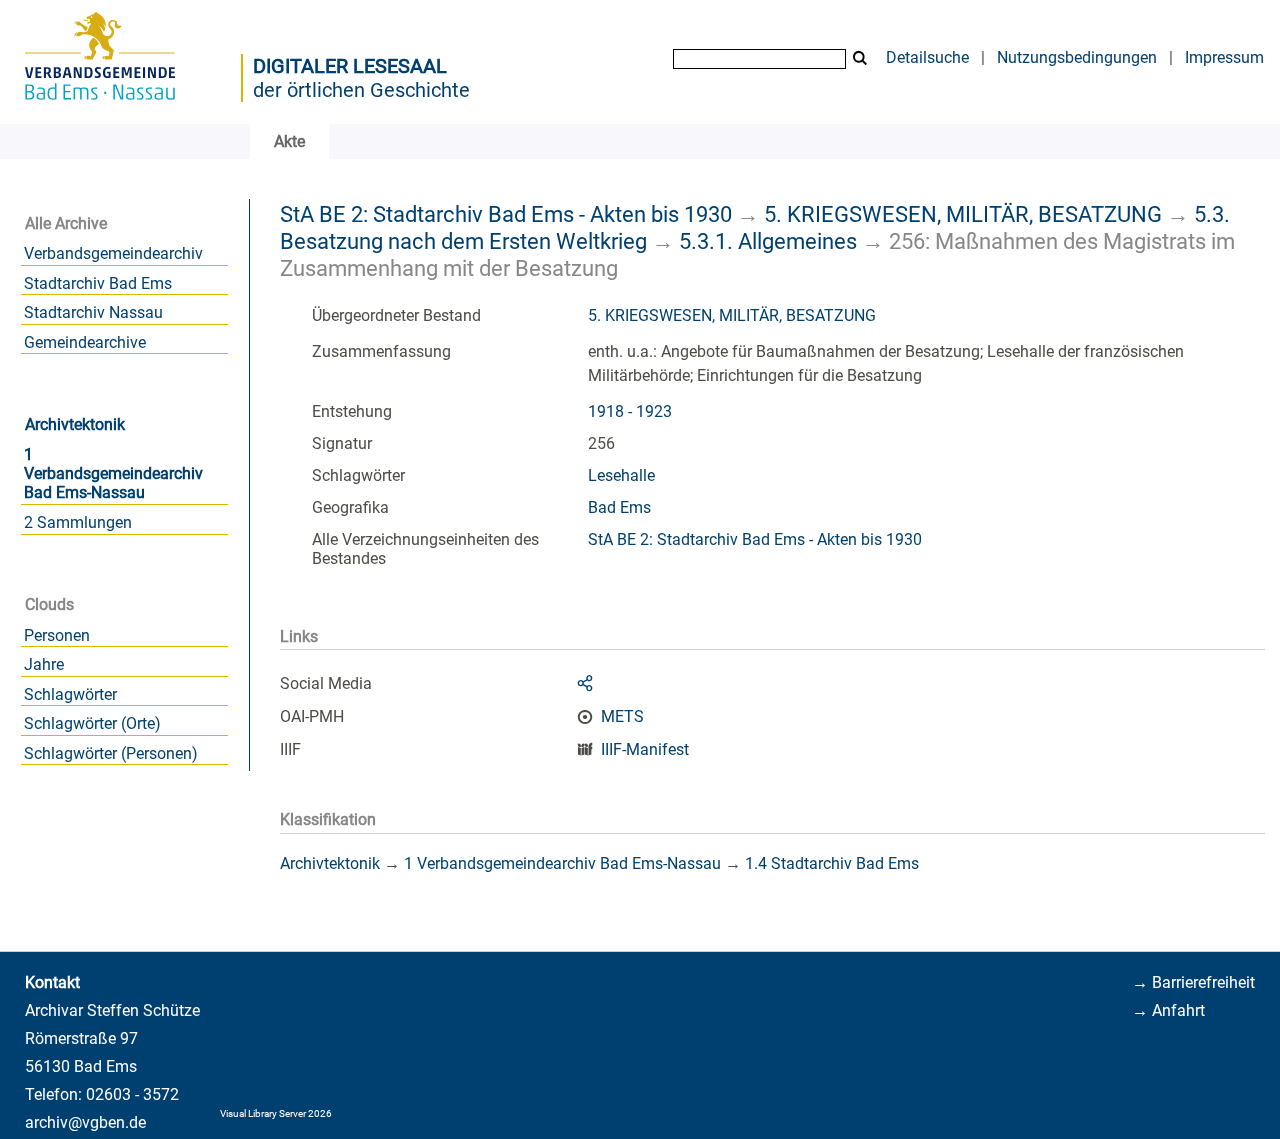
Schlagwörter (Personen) (111, 753)
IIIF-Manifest (645, 749)
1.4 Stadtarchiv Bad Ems (832, 863)
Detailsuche (927, 57)
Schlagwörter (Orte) (92, 723)
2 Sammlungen (78, 522)
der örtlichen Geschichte (361, 90)
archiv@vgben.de (85, 1122)
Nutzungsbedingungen (1077, 57)
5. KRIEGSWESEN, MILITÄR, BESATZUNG (963, 214)
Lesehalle (621, 475)
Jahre (44, 664)
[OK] (860, 58)
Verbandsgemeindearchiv (113, 253)
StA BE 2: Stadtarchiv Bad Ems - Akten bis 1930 (506, 214)
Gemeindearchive (85, 342)
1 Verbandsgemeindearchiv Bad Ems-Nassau (113, 473)
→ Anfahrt (1168, 1010)
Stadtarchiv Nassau (93, 312)
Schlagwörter (70, 694)
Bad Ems (619, 507)
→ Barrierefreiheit (1193, 982)
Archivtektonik (75, 424)
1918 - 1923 (630, 411)
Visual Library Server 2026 (276, 1113)
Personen (57, 635)
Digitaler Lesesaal (350, 66)
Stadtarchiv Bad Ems (98, 283)
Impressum (1224, 57)
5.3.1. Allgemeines (768, 241)
